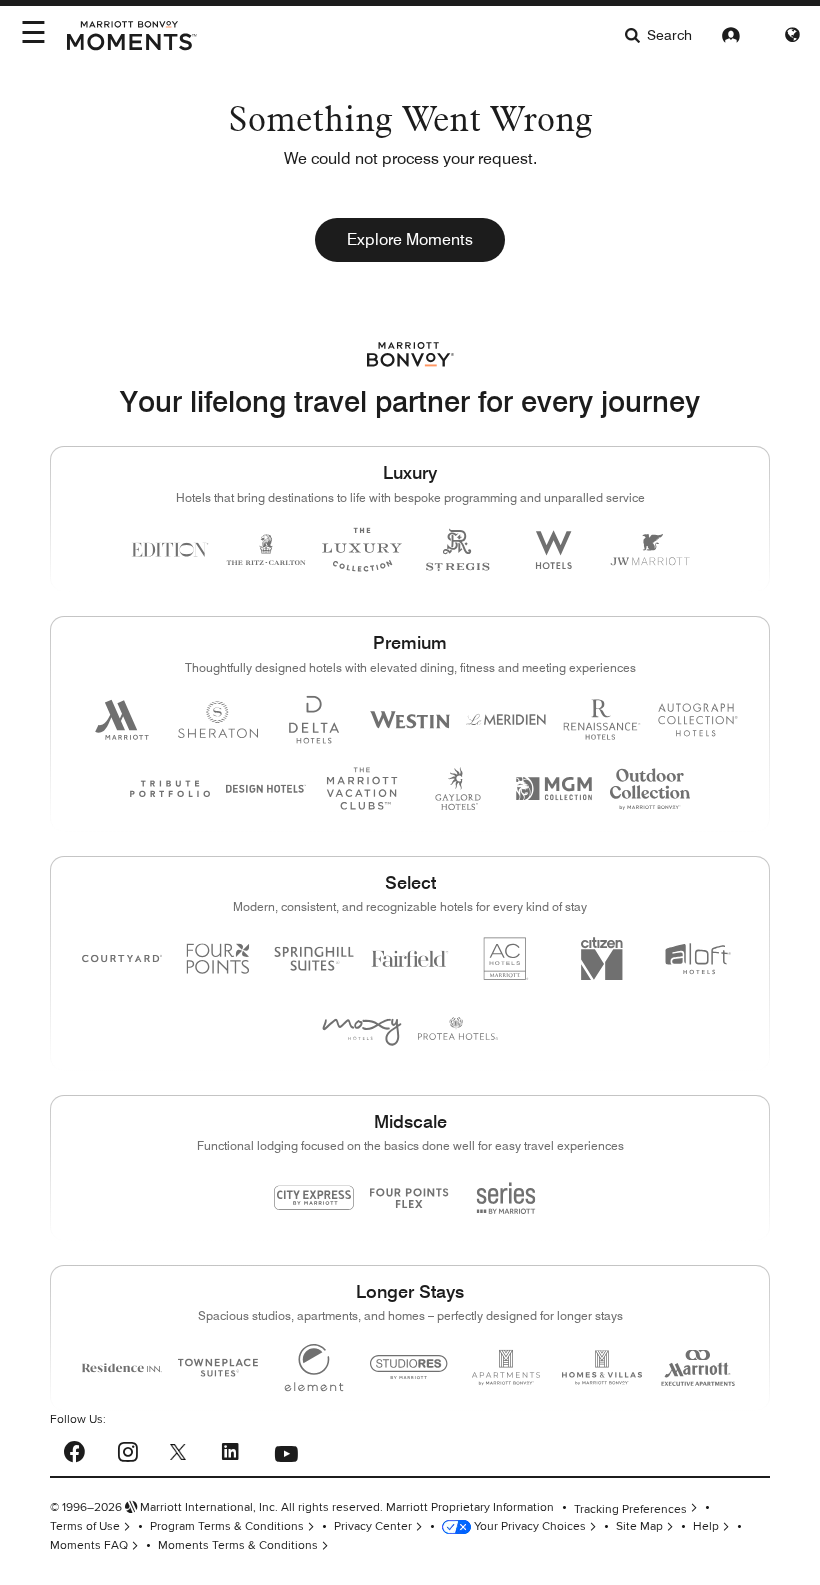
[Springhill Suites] (314, 958)
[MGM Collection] (554, 788)
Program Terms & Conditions (227, 1526)
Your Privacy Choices (528, 1526)
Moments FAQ (89, 1545)
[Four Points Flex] (410, 1198)
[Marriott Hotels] (122, 719)
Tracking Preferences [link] (630, 1508)
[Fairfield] (410, 958)
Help (706, 1526)
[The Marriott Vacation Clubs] (362, 788)
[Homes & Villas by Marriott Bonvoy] (602, 1367)
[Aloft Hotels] (698, 958)
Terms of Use (85, 1526)
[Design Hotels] (266, 788)
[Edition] (170, 549)
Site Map (639, 1526)
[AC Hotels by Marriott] (506, 958)
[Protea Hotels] (458, 1028)
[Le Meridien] (506, 719)
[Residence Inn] (122, 1367)
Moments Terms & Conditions (238, 1545)
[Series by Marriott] (506, 1197)
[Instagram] (127, 1449)
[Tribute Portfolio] (170, 788)
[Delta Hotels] (314, 719)
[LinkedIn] (230, 1449)
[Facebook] (74, 1449)
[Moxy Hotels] (362, 1028)
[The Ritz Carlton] (266, 549)
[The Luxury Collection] (362, 549)
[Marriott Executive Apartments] (698, 1367)
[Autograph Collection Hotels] (698, 719)
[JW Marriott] (650, 549)
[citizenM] (602, 958)
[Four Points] (218, 958)
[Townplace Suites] (218, 1367)
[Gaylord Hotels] (458, 788)
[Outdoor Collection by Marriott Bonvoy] (650, 788)
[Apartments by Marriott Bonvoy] (506, 1367)
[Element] (314, 1367)
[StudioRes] (410, 1367)
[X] (178, 1451)
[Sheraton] (218, 719)
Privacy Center (373, 1526)
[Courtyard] (122, 958)
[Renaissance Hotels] (602, 719)
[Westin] (410, 719)
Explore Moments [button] (410, 239)
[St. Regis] (458, 549)
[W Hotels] (554, 549)
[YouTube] (286, 1449)
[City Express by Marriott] (314, 1197)
